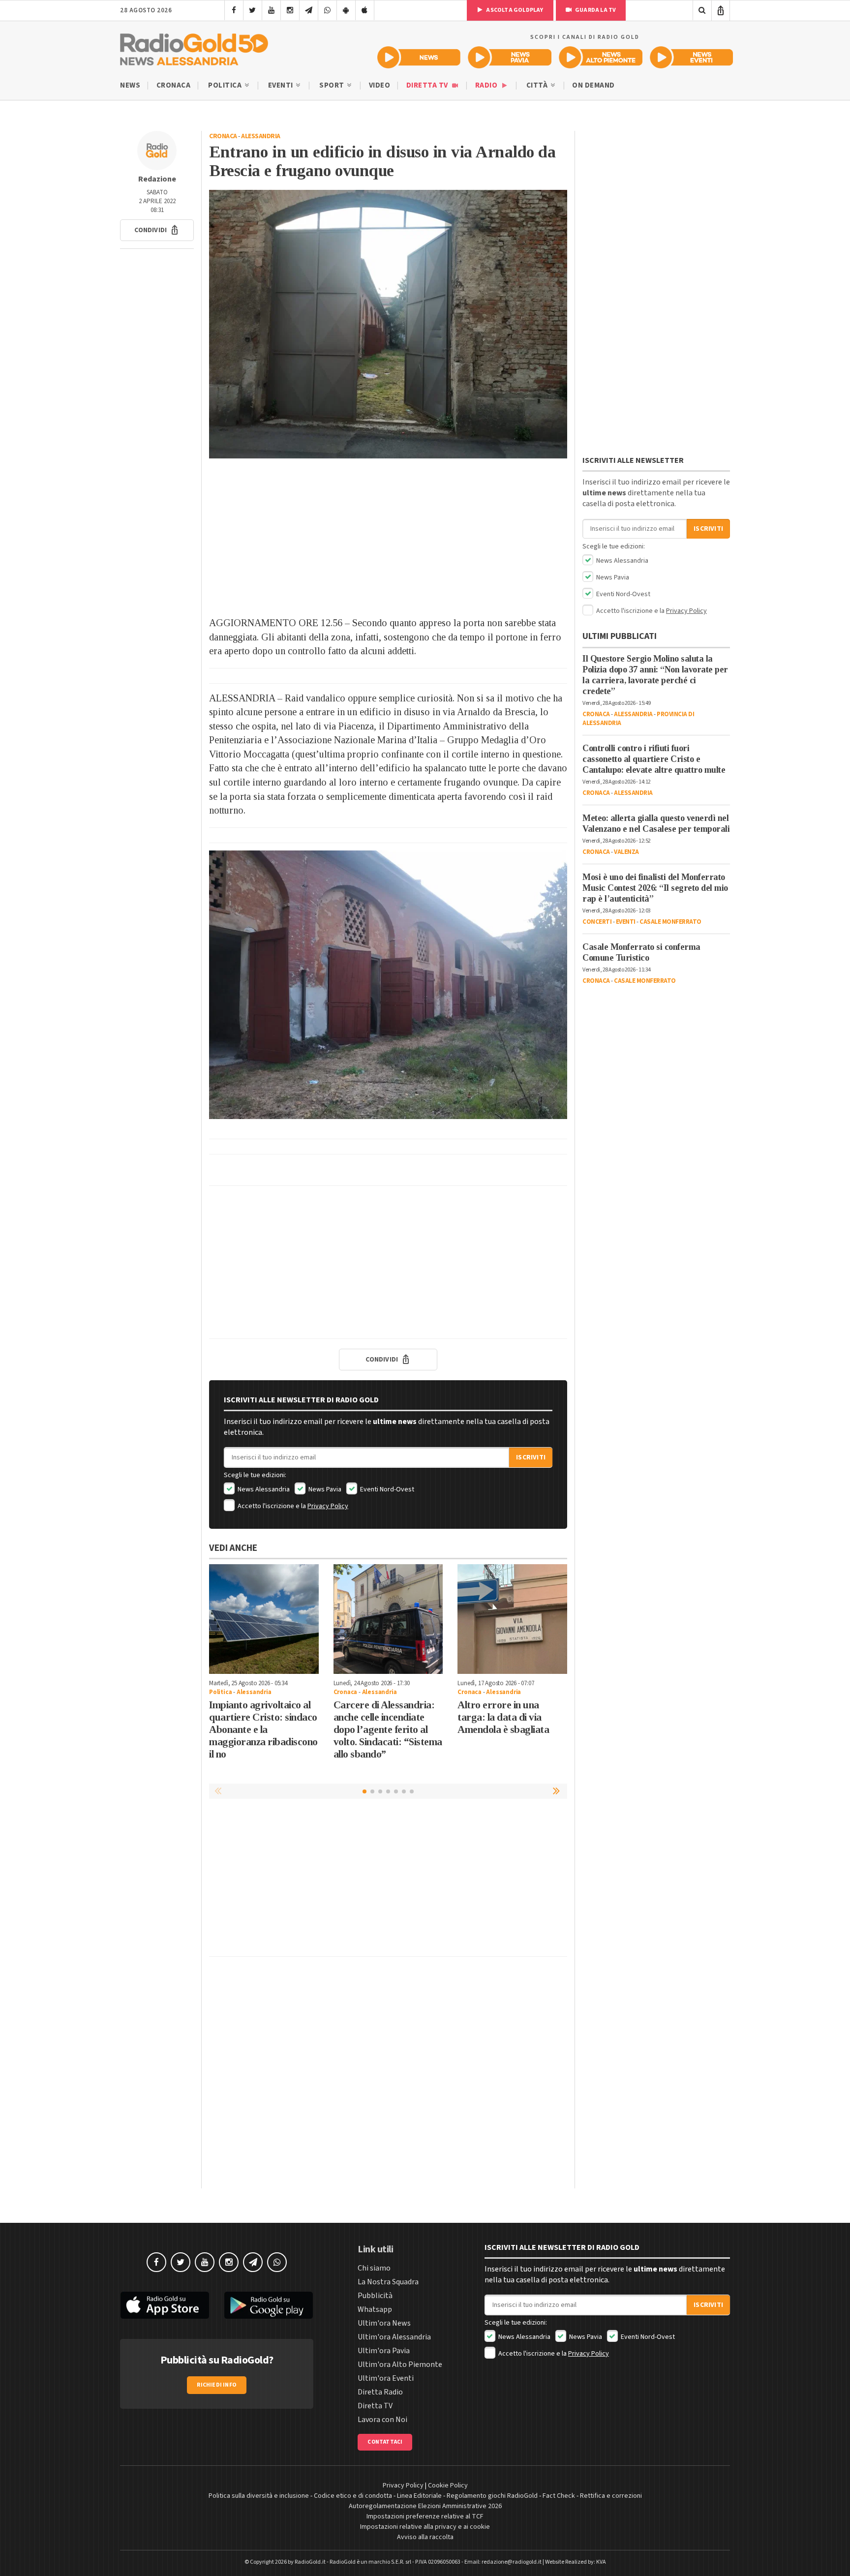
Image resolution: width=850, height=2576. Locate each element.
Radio (487, 85)
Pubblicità (375, 2296)
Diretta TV (428, 85)
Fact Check (559, 2496)
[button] (157, 230)
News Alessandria (263, 1489)
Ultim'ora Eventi (386, 2378)
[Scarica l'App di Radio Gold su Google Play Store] (269, 2305)
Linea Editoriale (419, 2496)
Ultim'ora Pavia (384, 2351)
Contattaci (385, 2442)
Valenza (626, 852)
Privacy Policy (328, 1506)
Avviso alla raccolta (425, 2537)
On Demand (593, 85)
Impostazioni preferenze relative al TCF (425, 2516)
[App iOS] (365, 10)
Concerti (597, 922)
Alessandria (261, 136)
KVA (601, 2562)
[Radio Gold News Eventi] (691, 57)
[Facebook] (234, 10)
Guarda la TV (595, 10)
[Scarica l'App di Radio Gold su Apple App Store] (165, 2305)
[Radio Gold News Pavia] (510, 57)
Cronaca (174, 85)
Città (538, 85)
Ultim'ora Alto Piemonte (400, 2364)
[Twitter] (253, 10)
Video (380, 85)
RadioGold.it (310, 2562)
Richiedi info (217, 2385)
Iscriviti (531, 1457)
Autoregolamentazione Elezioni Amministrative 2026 (425, 2506)
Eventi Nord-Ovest (386, 1489)
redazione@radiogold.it (512, 2562)
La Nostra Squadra (388, 2282)
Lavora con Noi (382, 2420)
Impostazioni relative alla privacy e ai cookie (425, 2527)
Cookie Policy (448, 2485)
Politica (226, 85)
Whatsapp (375, 2309)
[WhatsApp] (327, 10)
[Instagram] (290, 10)
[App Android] (346, 10)
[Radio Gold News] (419, 57)
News (130, 85)
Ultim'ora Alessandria (394, 2337)
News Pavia (324, 1489)
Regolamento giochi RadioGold (492, 2496)
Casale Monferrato (670, 922)
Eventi (282, 85)
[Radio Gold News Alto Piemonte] (601, 57)
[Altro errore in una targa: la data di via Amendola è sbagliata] (512, 1619)
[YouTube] (271, 10)
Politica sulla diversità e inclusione (259, 2496)
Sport (333, 85)
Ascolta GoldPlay (514, 10)
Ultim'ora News (384, 2323)
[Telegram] (309, 10)
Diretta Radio (380, 2392)
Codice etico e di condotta (353, 2496)
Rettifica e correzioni (611, 2496)
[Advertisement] (388, 537)
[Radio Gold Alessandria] (194, 47)
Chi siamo (374, 2268)
